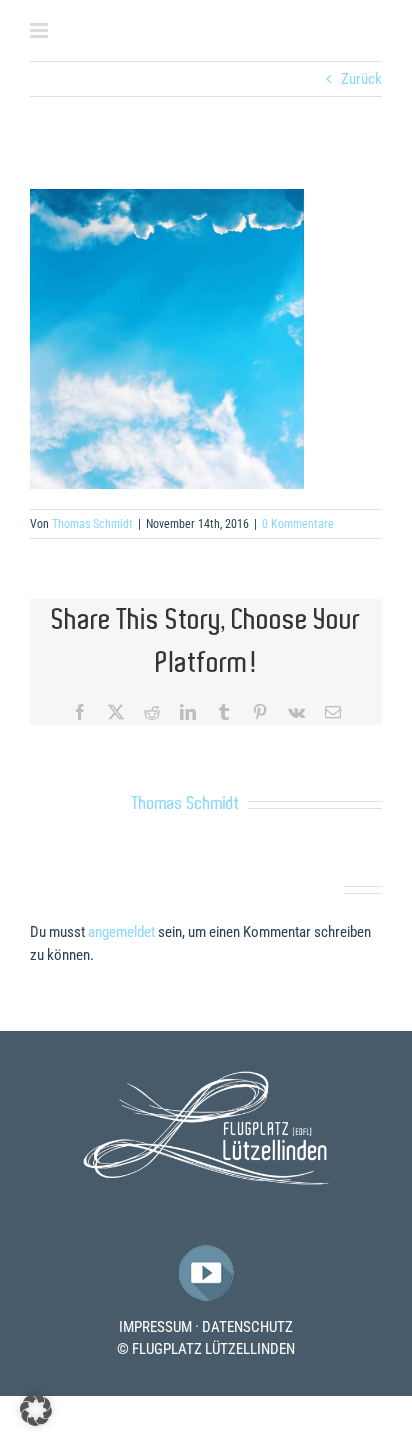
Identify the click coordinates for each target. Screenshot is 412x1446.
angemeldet (121, 932)
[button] (36, 1410)
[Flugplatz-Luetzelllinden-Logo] (206, 1078)
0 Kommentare (298, 524)
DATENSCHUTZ (247, 1327)
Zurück (361, 79)
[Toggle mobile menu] (40, 30)
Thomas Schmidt (92, 524)
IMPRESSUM (155, 1327)
